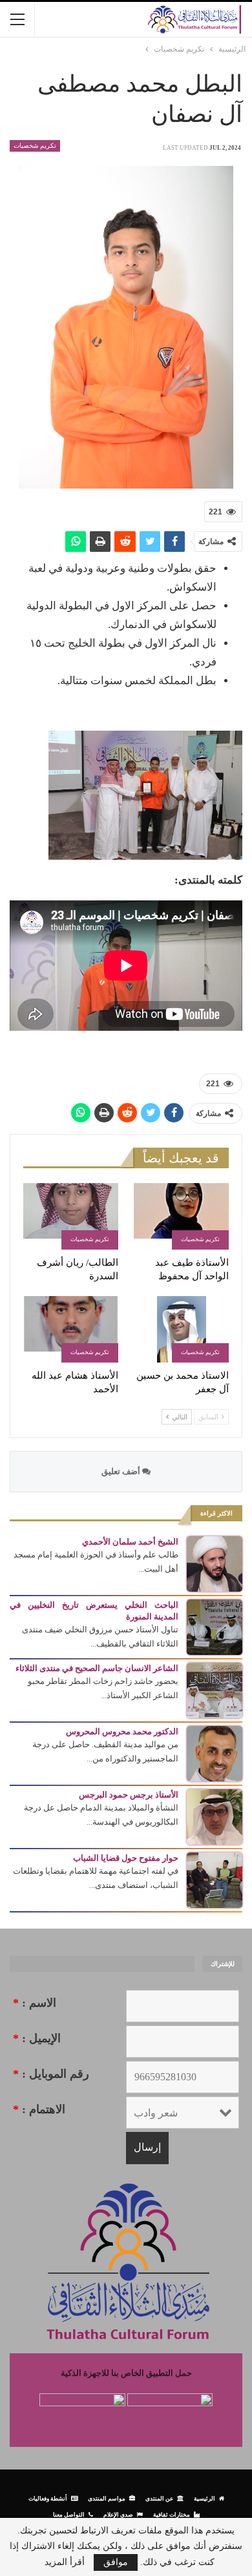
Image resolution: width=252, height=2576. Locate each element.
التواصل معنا (69, 2514)
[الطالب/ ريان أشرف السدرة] (71, 1216)
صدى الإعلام (118, 2514)
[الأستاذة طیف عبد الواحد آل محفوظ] (181, 1216)
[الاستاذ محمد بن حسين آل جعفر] (181, 1329)
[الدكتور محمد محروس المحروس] (215, 1753)
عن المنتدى (159, 2498)
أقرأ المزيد (65, 2562)
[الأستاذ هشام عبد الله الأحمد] (71, 1329)
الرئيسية (205, 2498)
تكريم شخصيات (35, 146)
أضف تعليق (122, 1471)
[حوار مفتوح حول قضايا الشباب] (215, 1879)
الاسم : (35, 2003)
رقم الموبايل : (51, 2074)
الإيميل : (37, 2038)
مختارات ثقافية (172, 2514)
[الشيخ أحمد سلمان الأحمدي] (215, 1563)
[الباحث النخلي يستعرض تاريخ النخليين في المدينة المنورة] (215, 1626)
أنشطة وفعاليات (48, 2498)
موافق (116, 2562)
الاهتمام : (39, 2109)
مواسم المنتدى (107, 2498)
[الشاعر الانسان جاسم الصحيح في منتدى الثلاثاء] (215, 1689)
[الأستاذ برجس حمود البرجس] (215, 1816)
